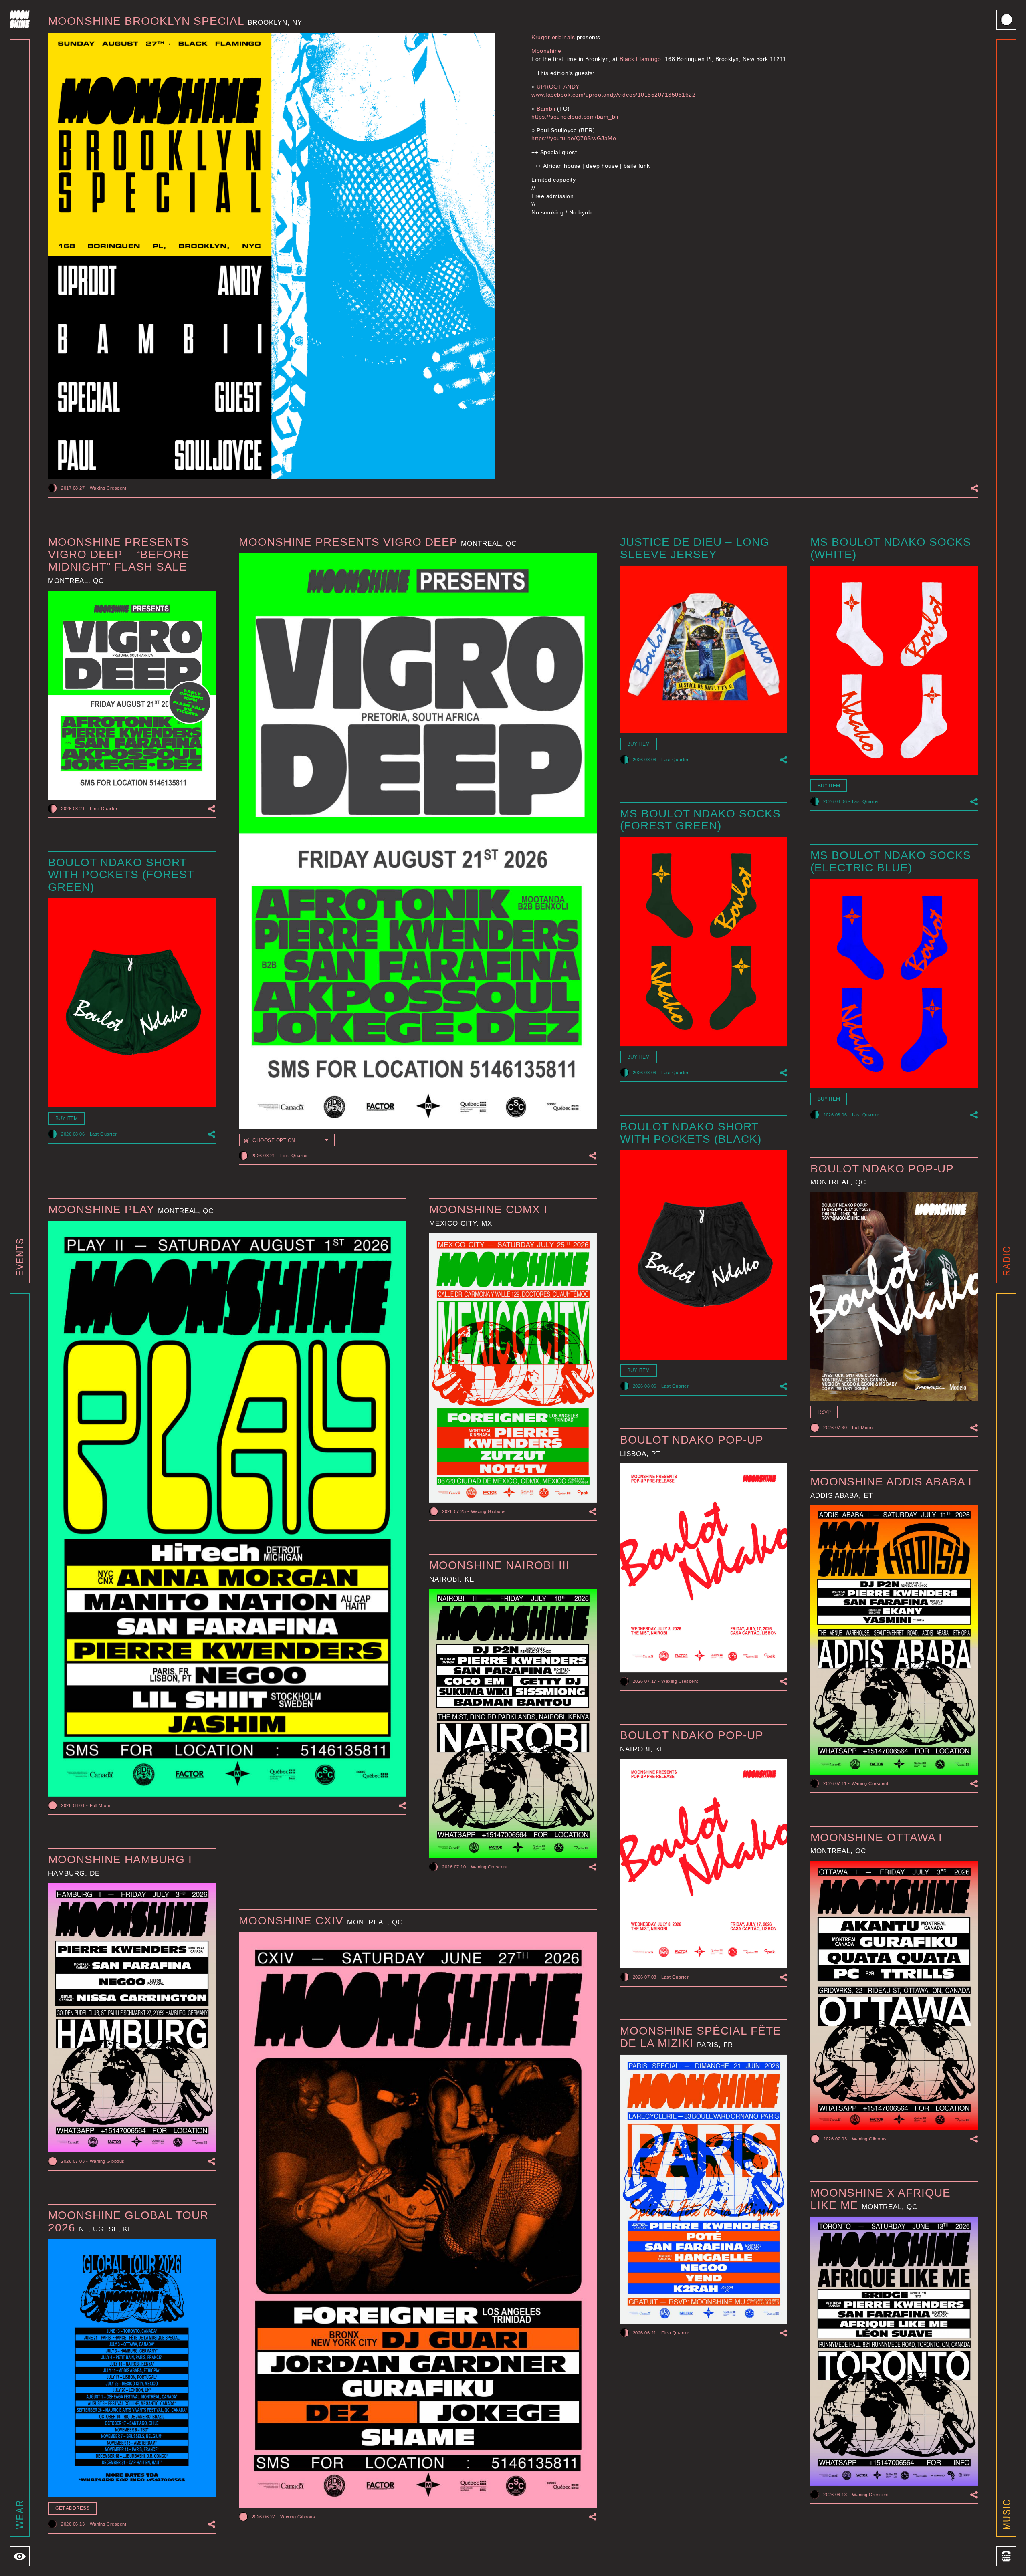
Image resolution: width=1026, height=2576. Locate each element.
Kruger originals (553, 37)
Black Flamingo (640, 59)
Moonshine (546, 51)
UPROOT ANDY (558, 87)
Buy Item (638, 744)
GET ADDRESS (72, 2508)
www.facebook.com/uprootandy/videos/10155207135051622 (613, 95)
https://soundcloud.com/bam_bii (575, 117)
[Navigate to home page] (20, 19)
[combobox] (287, 1140)
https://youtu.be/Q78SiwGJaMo (574, 138)
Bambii (546, 109)
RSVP (824, 1412)
